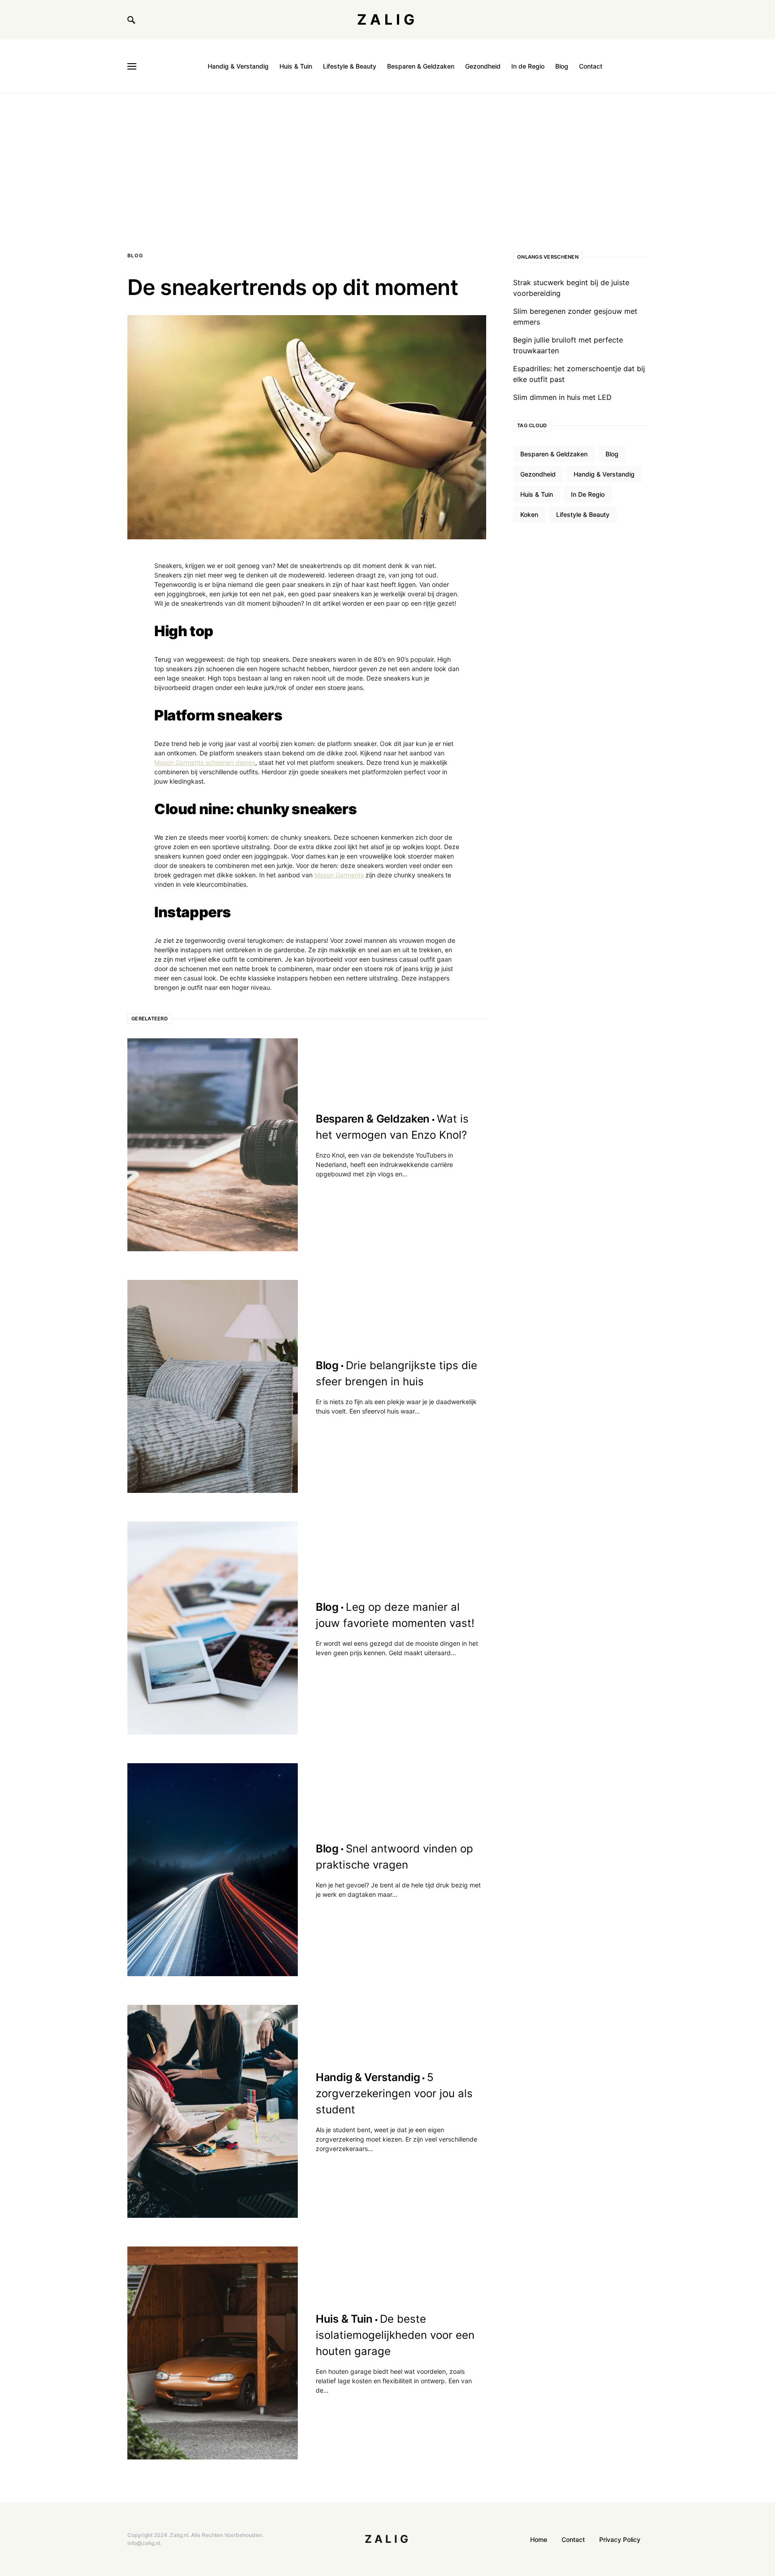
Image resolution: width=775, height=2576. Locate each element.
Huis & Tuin (537, 494)
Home (539, 2539)
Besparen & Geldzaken (554, 454)
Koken (529, 514)
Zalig (387, 20)
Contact (573, 2539)
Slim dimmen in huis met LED (562, 397)
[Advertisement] (387, 160)
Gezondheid (538, 474)
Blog (135, 256)
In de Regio (588, 494)
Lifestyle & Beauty (583, 514)
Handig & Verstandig (604, 474)
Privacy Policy (620, 2539)
